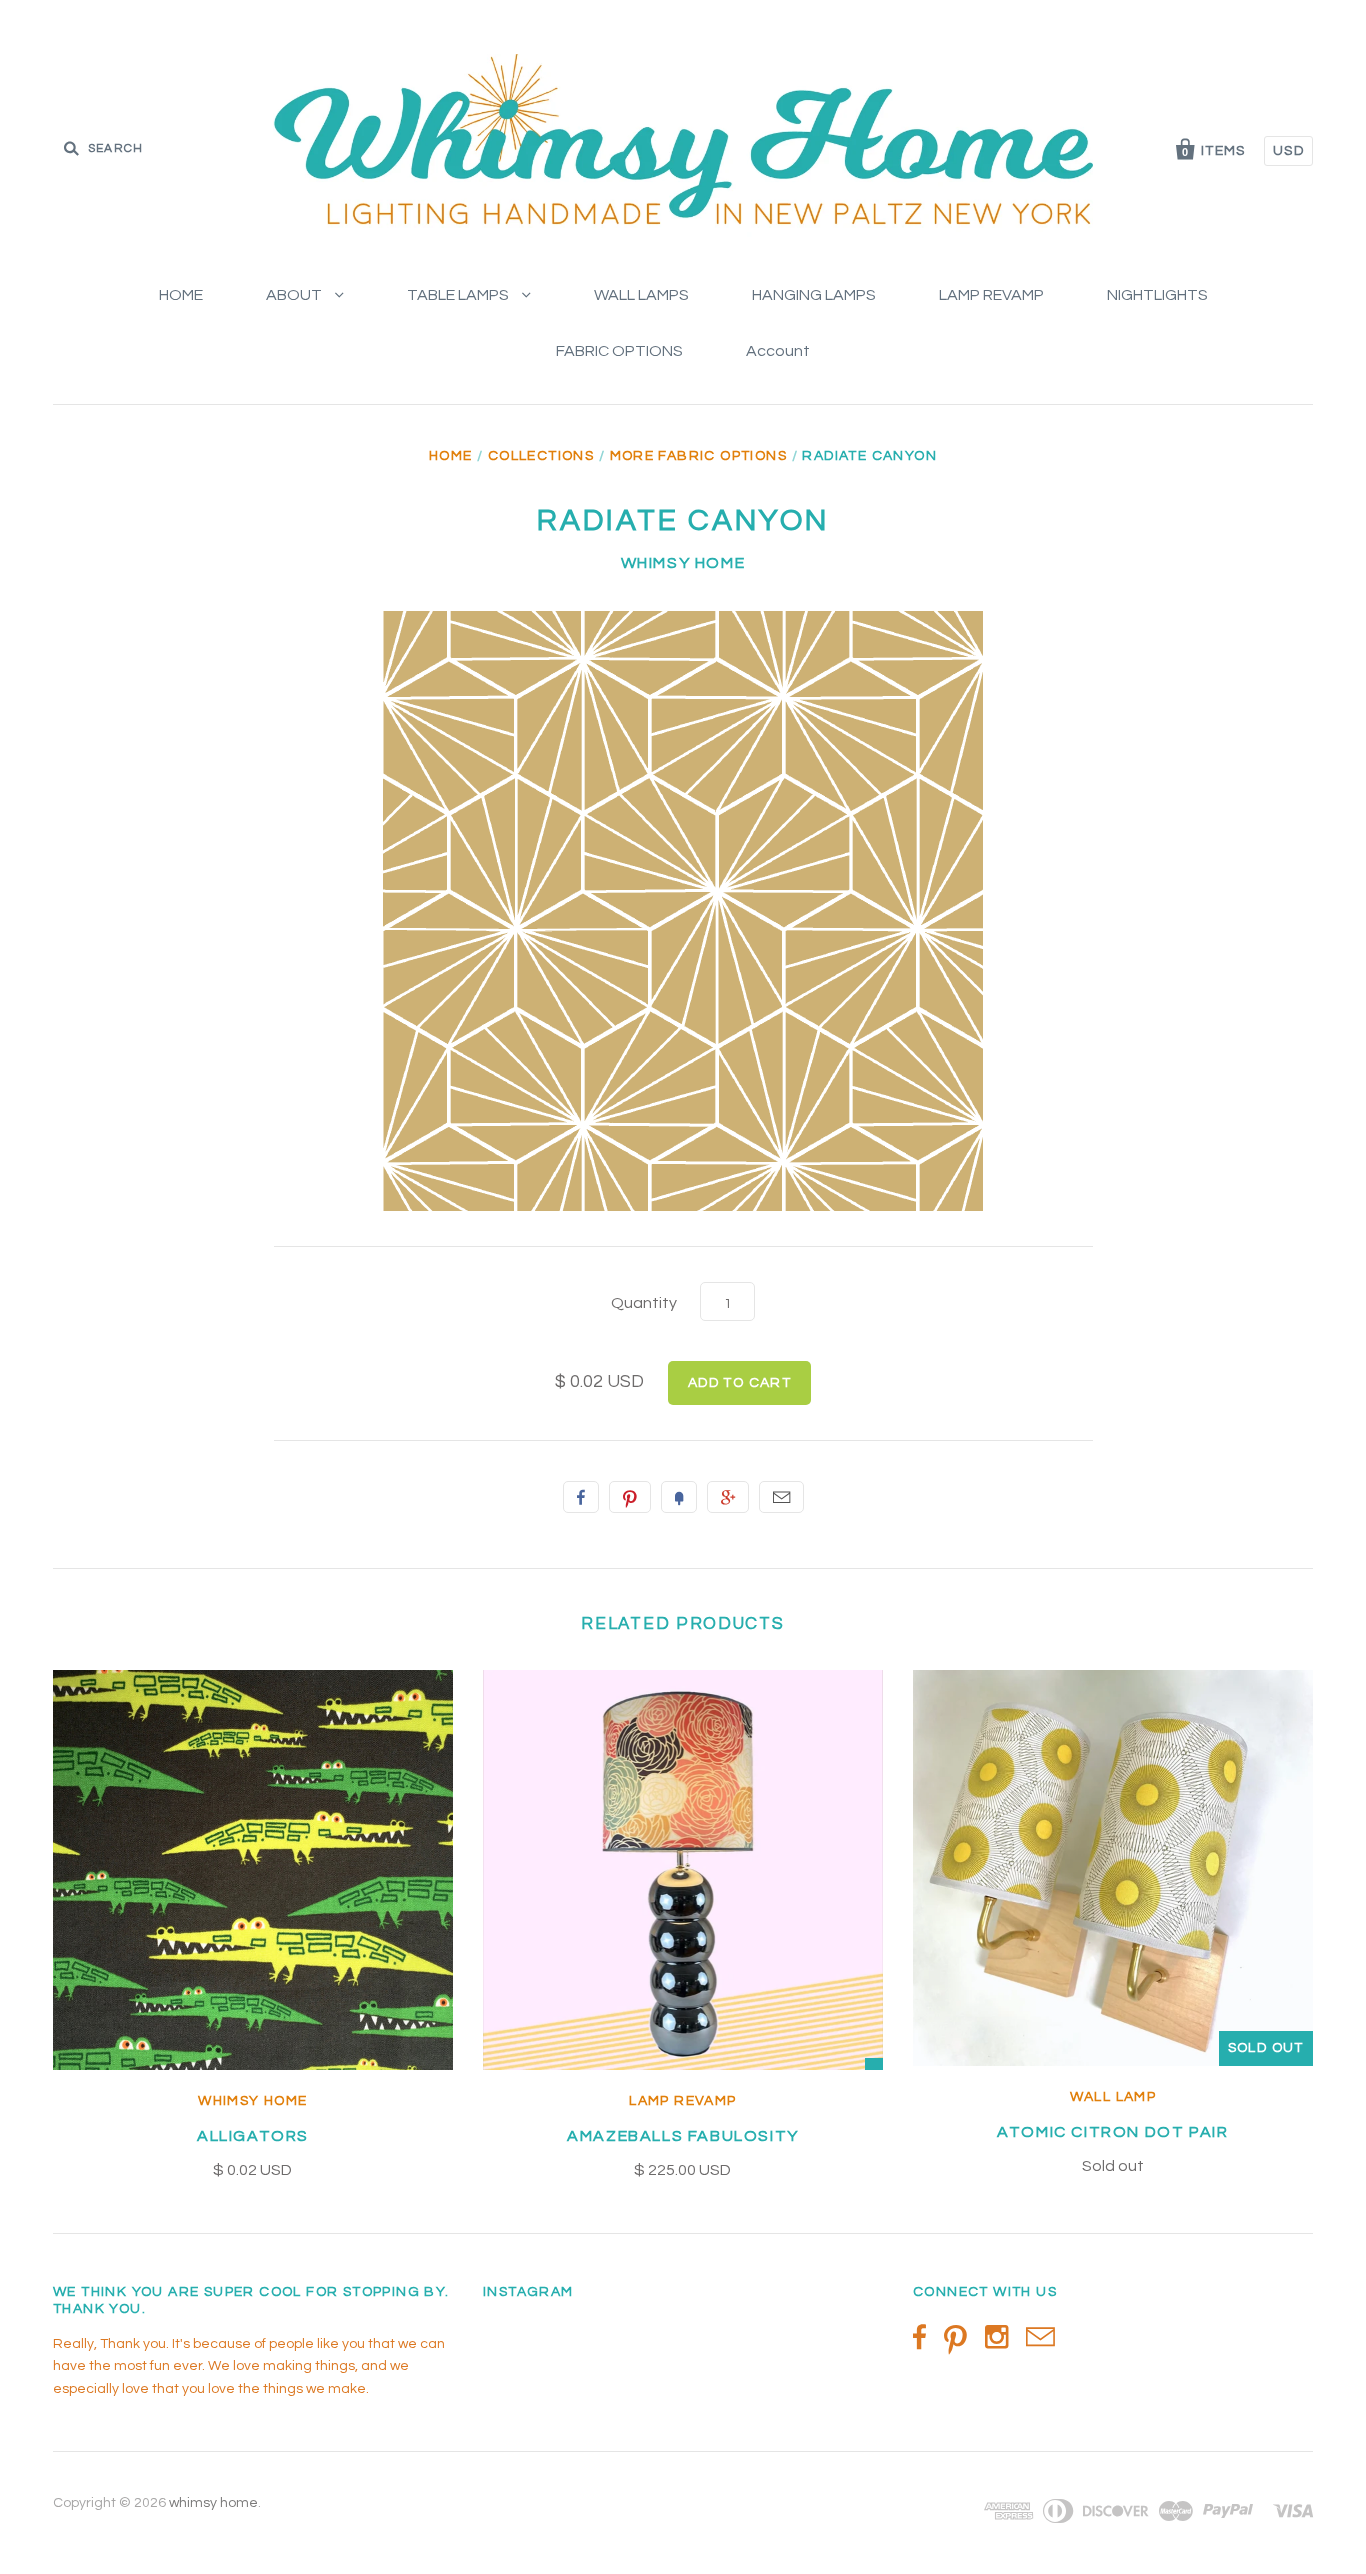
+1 (728, 1497)
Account (778, 351)
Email (781, 1497)
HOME (181, 295)
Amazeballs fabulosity (683, 2136)
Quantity (644, 1303)
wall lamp (1113, 2097)
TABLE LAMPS (459, 295)
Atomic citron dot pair (1112, 2132)
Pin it (630, 1497)
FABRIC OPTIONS (619, 351)
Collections (541, 456)
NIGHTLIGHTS (1157, 295)
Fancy (679, 1497)
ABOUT (295, 295)
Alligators (253, 2136)
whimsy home (683, 563)
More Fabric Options (699, 456)
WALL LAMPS (641, 295)
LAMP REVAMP (991, 295)
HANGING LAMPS (814, 295)
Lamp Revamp (682, 2101)
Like (581, 1497)
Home (451, 456)
